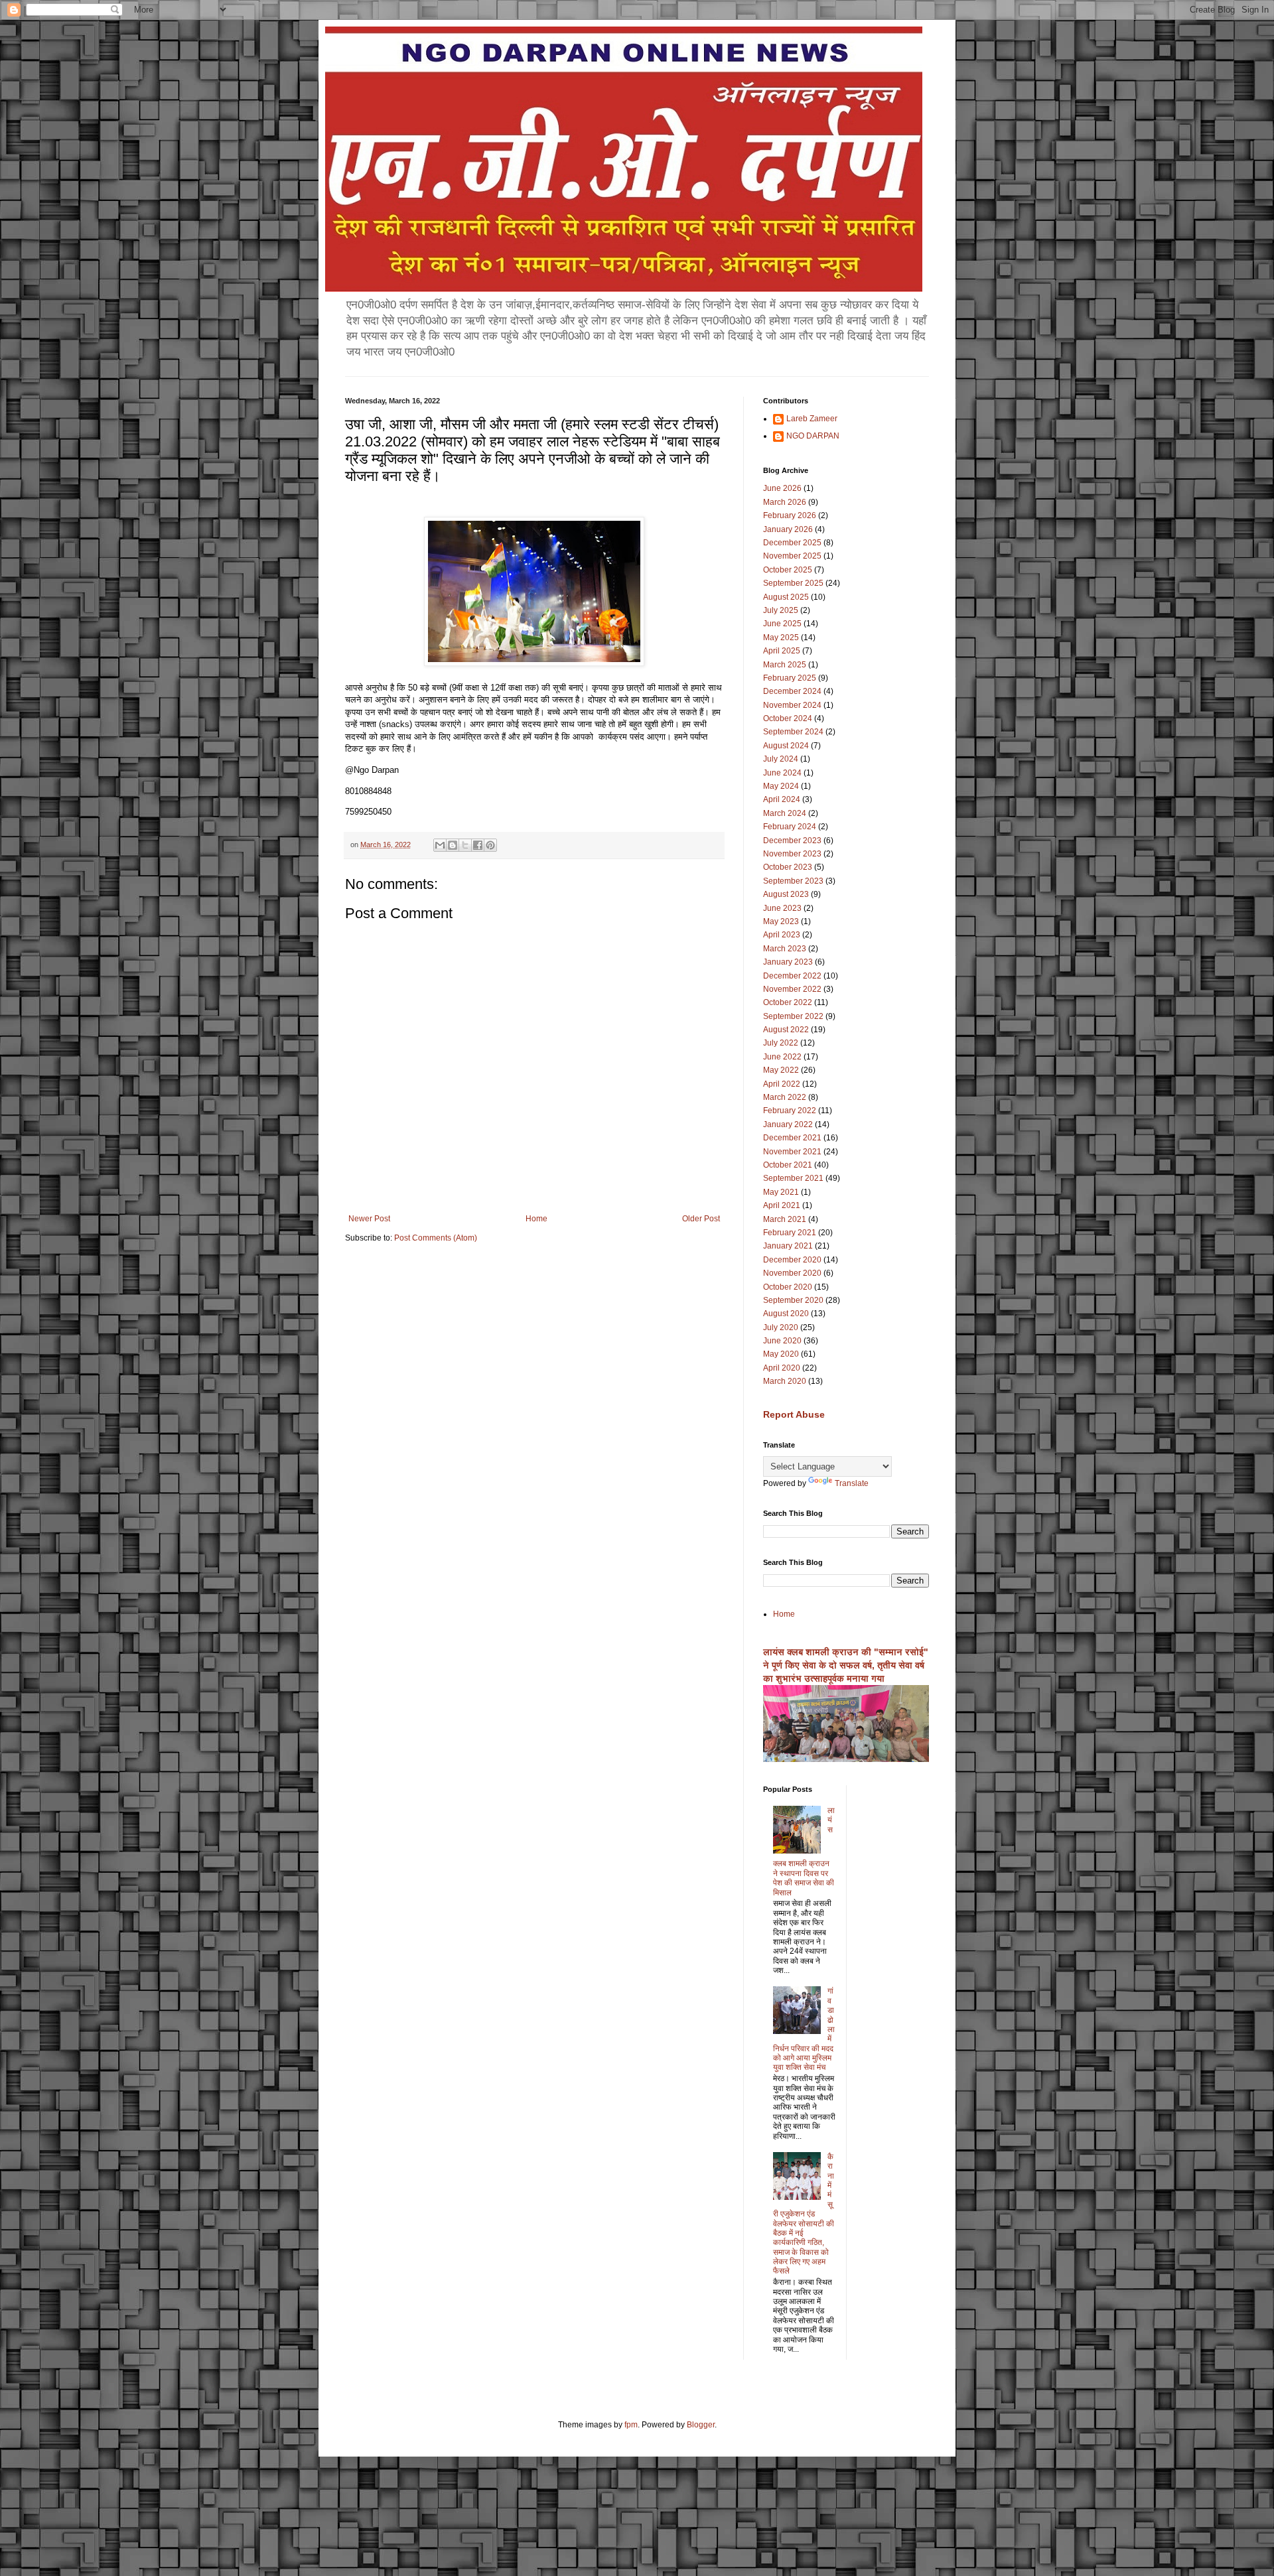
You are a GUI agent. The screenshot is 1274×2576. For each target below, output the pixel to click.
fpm (631, 2425)
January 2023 (788, 962)
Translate (852, 1483)
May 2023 (781, 921)
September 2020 (793, 1300)
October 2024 (788, 718)
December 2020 (792, 1260)
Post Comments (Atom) (436, 1238)
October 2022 (788, 1002)
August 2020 (786, 1314)
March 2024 (785, 813)
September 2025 (793, 583)
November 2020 (792, 1273)
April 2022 (782, 1084)
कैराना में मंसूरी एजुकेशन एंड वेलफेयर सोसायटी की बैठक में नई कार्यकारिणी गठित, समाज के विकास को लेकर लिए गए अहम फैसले (804, 2214)
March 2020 (785, 1381)
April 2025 (782, 651)
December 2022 (792, 976)
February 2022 (790, 1111)
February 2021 (790, 1233)
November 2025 (792, 556)
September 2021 (793, 1178)
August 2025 (786, 597)
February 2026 (790, 515)
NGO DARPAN (813, 436)
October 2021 (788, 1165)
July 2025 (781, 610)
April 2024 (782, 799)
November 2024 (792, 705)
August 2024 (786, 746)
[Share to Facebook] (478, 845)
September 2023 (793, 881)
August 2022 (786, 1030)
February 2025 (790, 678)
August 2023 (786, 894)
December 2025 (792, 543)
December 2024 (792, 691)
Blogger (701, 2425)
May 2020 (781, 1354)
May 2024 (781, 786)
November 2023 (792, 854)
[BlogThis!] (453, 845)
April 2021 (782, 1205)
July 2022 (781, 1043)
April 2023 (782, 935)
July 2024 (781, 759)
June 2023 (782, 908)
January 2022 (788, 1124)
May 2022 (781, 1070)
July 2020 (781, 1327)
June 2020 (782, 1341)
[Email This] (440, 845)
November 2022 (792, 989)
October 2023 (788, 867)
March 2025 (785, 665)
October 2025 (788, 570)
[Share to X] (465, 845)
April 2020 (782, 1368)
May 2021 (781, 1192)
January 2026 (788, 529)
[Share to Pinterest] (490, 845)
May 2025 (781, 638)
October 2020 (788, 1287)
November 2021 (792, 1152)
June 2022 (782, 1057)
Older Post (701, 1219)
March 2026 (785, 502)
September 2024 (793, 732)
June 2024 (782, 773)
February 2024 (790, 827)
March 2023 (785, 949)
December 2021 (792, 1138)
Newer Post (369, 1219)
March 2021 (785, 1219)
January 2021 (788, 1246)
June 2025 (782, 624)
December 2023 (792, 841)
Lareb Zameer (812, 419)
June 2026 (782, 488)
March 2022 (785, 1097)
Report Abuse (794, 1414)
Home (536, 1219)
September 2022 (793, 1016)
